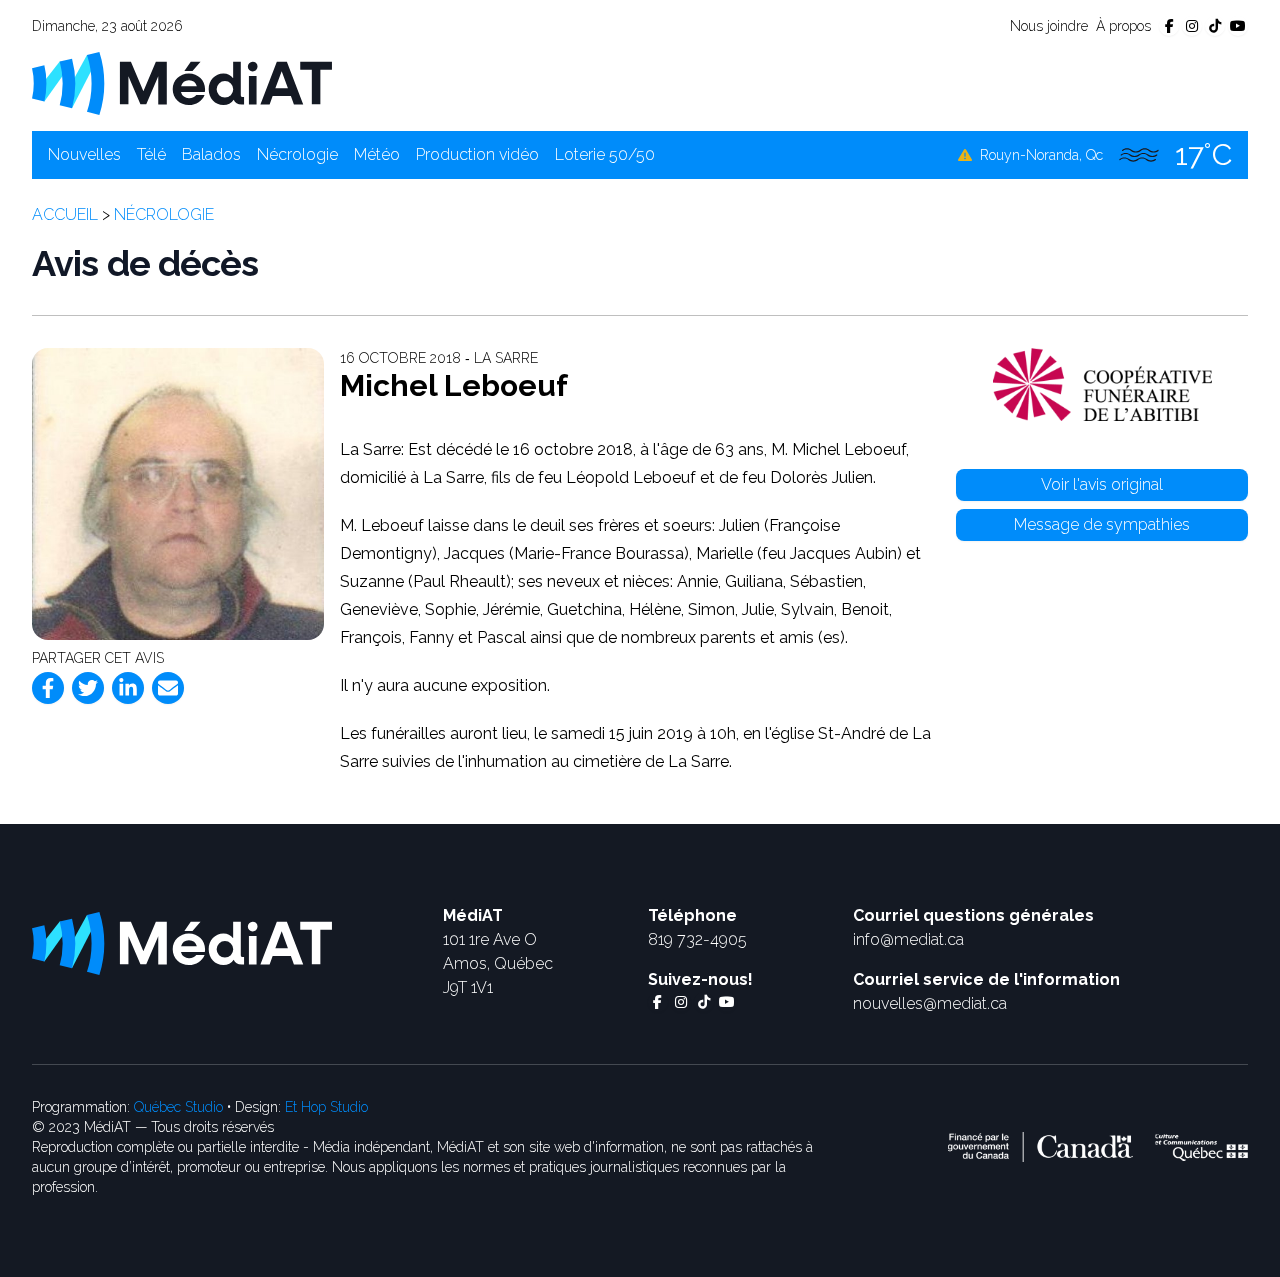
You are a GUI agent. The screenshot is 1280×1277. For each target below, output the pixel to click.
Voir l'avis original (1102, 484)
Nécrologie (297, 154)
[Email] (168, 688)
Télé (151, 154)
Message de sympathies (1102, 524)
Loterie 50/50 (605, 154)
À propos (1123, 26)
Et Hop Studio (326, 1107)
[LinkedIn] (128, 688)
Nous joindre (1049, 26)
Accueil (65, 214)
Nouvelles (84, 154)
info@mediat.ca (908, 939)
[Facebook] (48, 688)
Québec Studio (178, 1107)
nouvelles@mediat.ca (930, 1003)
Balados (211, 154)
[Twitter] (88, 688)
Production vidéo (477, 154)
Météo (377, 154)
